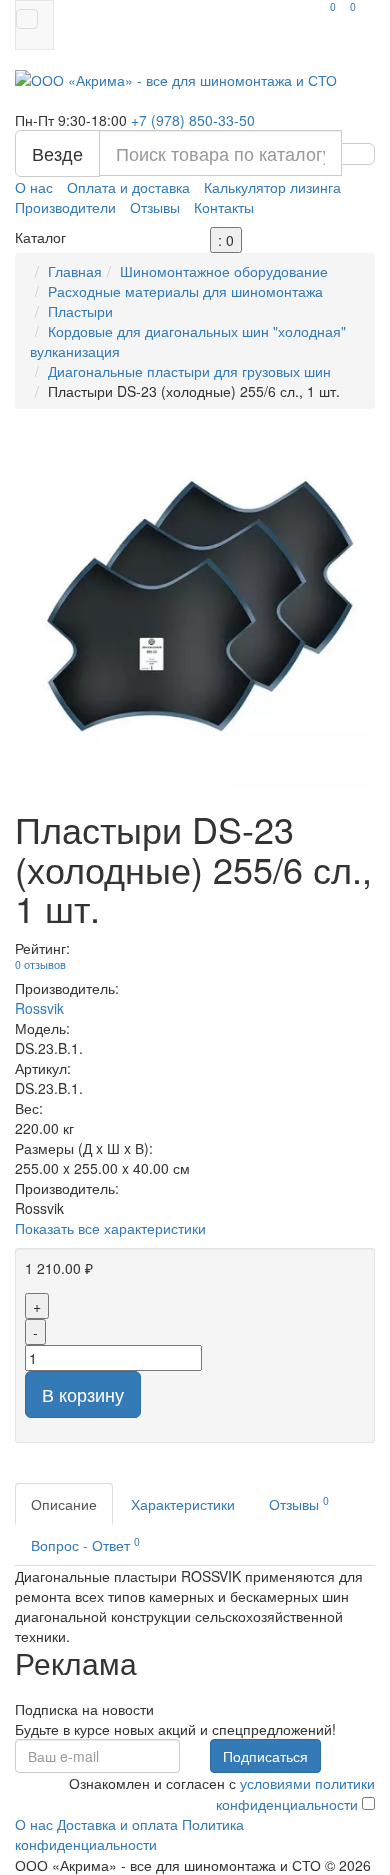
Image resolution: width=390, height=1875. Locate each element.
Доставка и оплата (117, 1824)
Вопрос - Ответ (85, 1544)
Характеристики (183, 1504)
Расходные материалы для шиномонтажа (185, 291)
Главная (75, 271)
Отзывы (155, 207)
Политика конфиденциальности (129, 1834)
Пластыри (80, 311)
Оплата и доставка (128, 187)
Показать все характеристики (110, 1228)
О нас (34, 187)
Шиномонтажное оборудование (224, 271)
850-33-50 (193, 120)
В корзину (83, 1394)
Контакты (224, 207)
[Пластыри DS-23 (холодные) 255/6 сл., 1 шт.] (195, 609)
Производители (65, 207)
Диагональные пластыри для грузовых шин (189, 371)
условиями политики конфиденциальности (295, 1793)
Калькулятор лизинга (272, 187)
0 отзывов (40, 964)
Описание (64, 1504)
